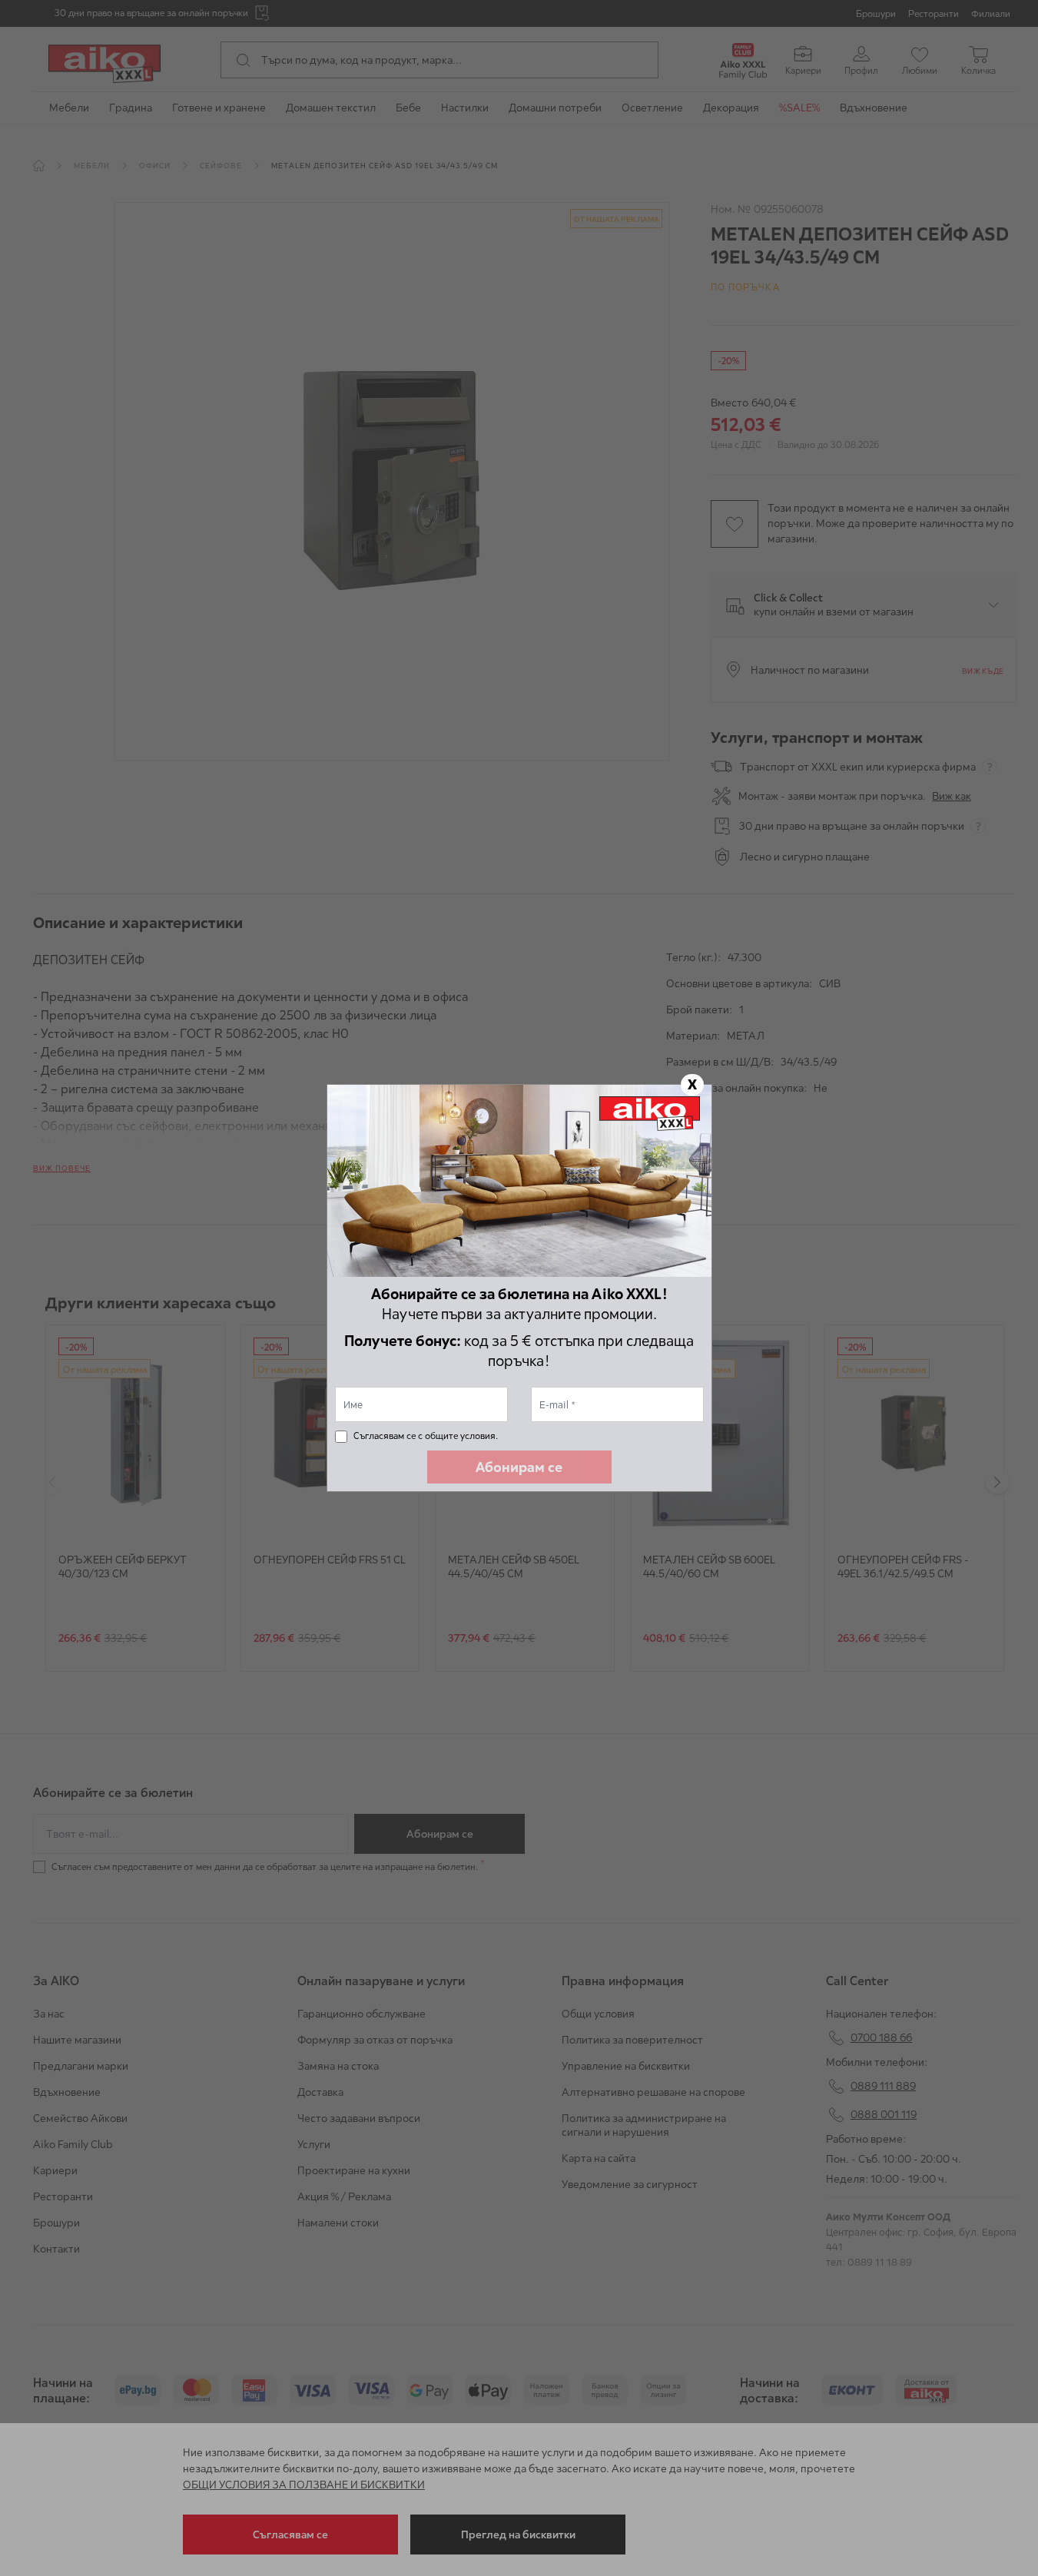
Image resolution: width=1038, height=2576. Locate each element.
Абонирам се (519, 1467)
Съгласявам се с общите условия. (426, 1436)
